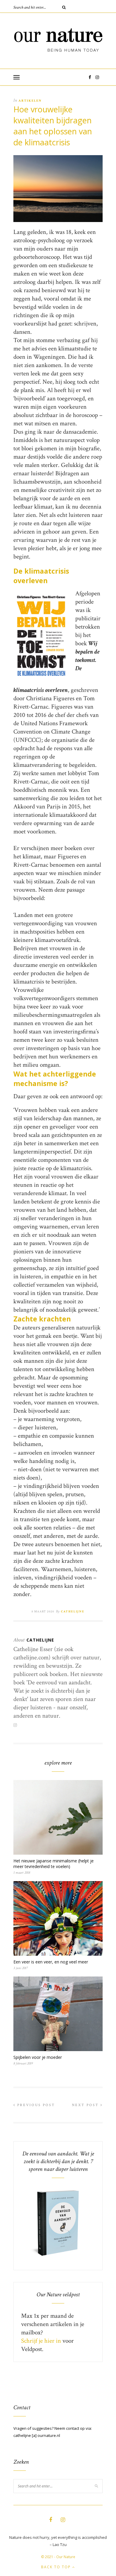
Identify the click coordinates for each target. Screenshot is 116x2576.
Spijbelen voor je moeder (38, 2057)
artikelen (30, 101)
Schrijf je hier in (41, 2341)
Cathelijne (73, 1612)
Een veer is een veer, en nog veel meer (51, 1962)
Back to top (57, 2567)
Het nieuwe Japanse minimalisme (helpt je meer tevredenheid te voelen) (54, 1864)
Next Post (86, 2105)
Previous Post (35, 2105)
